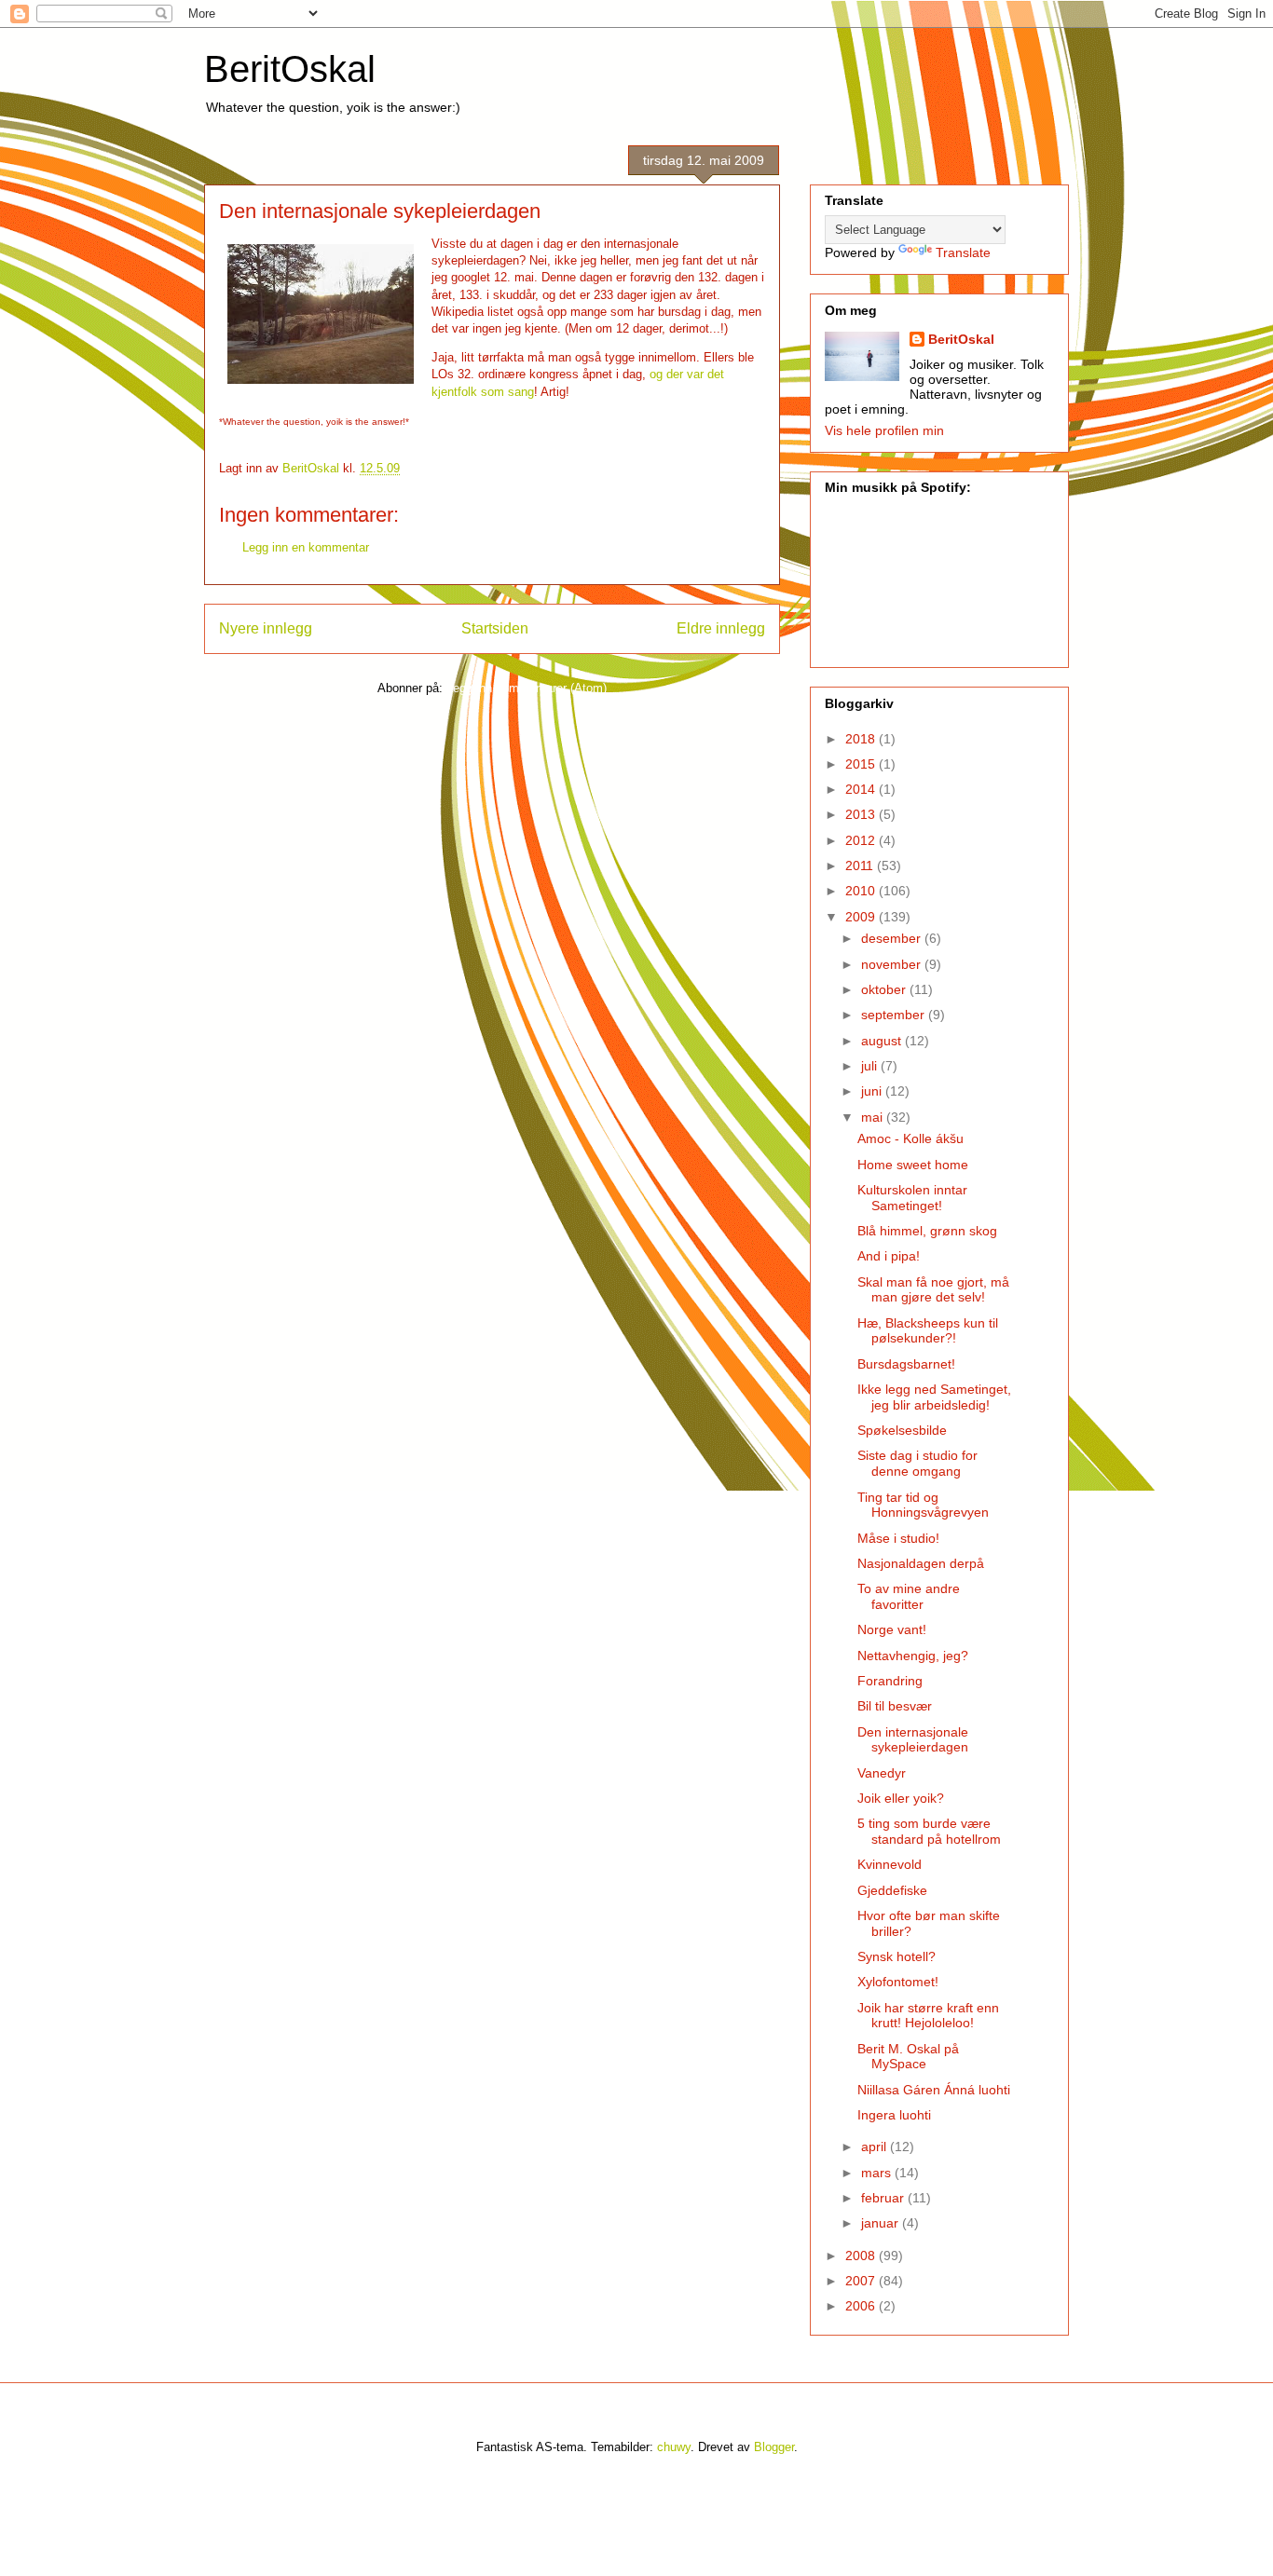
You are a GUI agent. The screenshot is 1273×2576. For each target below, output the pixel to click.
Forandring (890, 1681)
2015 (862, 764)
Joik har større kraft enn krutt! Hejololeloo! (928, 2016)
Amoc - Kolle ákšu (910, 1138)
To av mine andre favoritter (909, 1596)
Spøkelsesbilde (902, 1430)
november (893, 964)
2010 (862, 891)
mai (874, 1117)
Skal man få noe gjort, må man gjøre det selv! (933, 1290)
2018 (862, 739)
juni (873, 1091)
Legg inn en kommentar (306, 547)
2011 (861, 865)
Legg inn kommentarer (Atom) (527, 688)
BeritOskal (290, 69)
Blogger (774, 2447)
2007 (862, 2281)
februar (884, 2198)
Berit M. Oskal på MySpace (908, 2057)
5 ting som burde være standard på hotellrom (929, 1831)
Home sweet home (913, 1165)
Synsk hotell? (897, 1956)
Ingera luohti (894, 2115)
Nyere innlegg (266, 628)
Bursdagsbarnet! (906, 1364)
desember (893, 938)
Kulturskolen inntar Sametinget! (912, 1198)
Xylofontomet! (898, 1982)
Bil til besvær (895, 1706)
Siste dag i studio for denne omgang (917, 1463)
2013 (862, 814)
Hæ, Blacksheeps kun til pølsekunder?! (928, 1331)
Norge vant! (892, 1629)
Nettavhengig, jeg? (913, 1656)
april (876, 2147)
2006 (862, 2306)
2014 (862, 789)
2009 (862, 917)
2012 (862, 840)
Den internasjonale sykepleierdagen (913, 1740)
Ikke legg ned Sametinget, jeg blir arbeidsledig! (934, 1397)
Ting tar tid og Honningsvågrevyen (923, 1505)
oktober (885, 989)
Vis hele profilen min (884, 430)
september (895, 1015)
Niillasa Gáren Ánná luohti (934, 2090)
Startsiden (495, 628)
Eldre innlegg (721, 628)
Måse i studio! (898, 1538)
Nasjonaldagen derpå (921, 1563)
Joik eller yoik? (901, 1798)
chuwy (674, 2447)
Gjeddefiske (892, 1890)
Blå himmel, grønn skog (927, 1231)
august (883, 1041)
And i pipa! (889, 1256)
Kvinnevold (890, 1864)
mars (878, 2173)
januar (882, 2223)
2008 (862, 2256)
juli (871, 1066)
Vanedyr (882, 1773)
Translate (963, 252)
